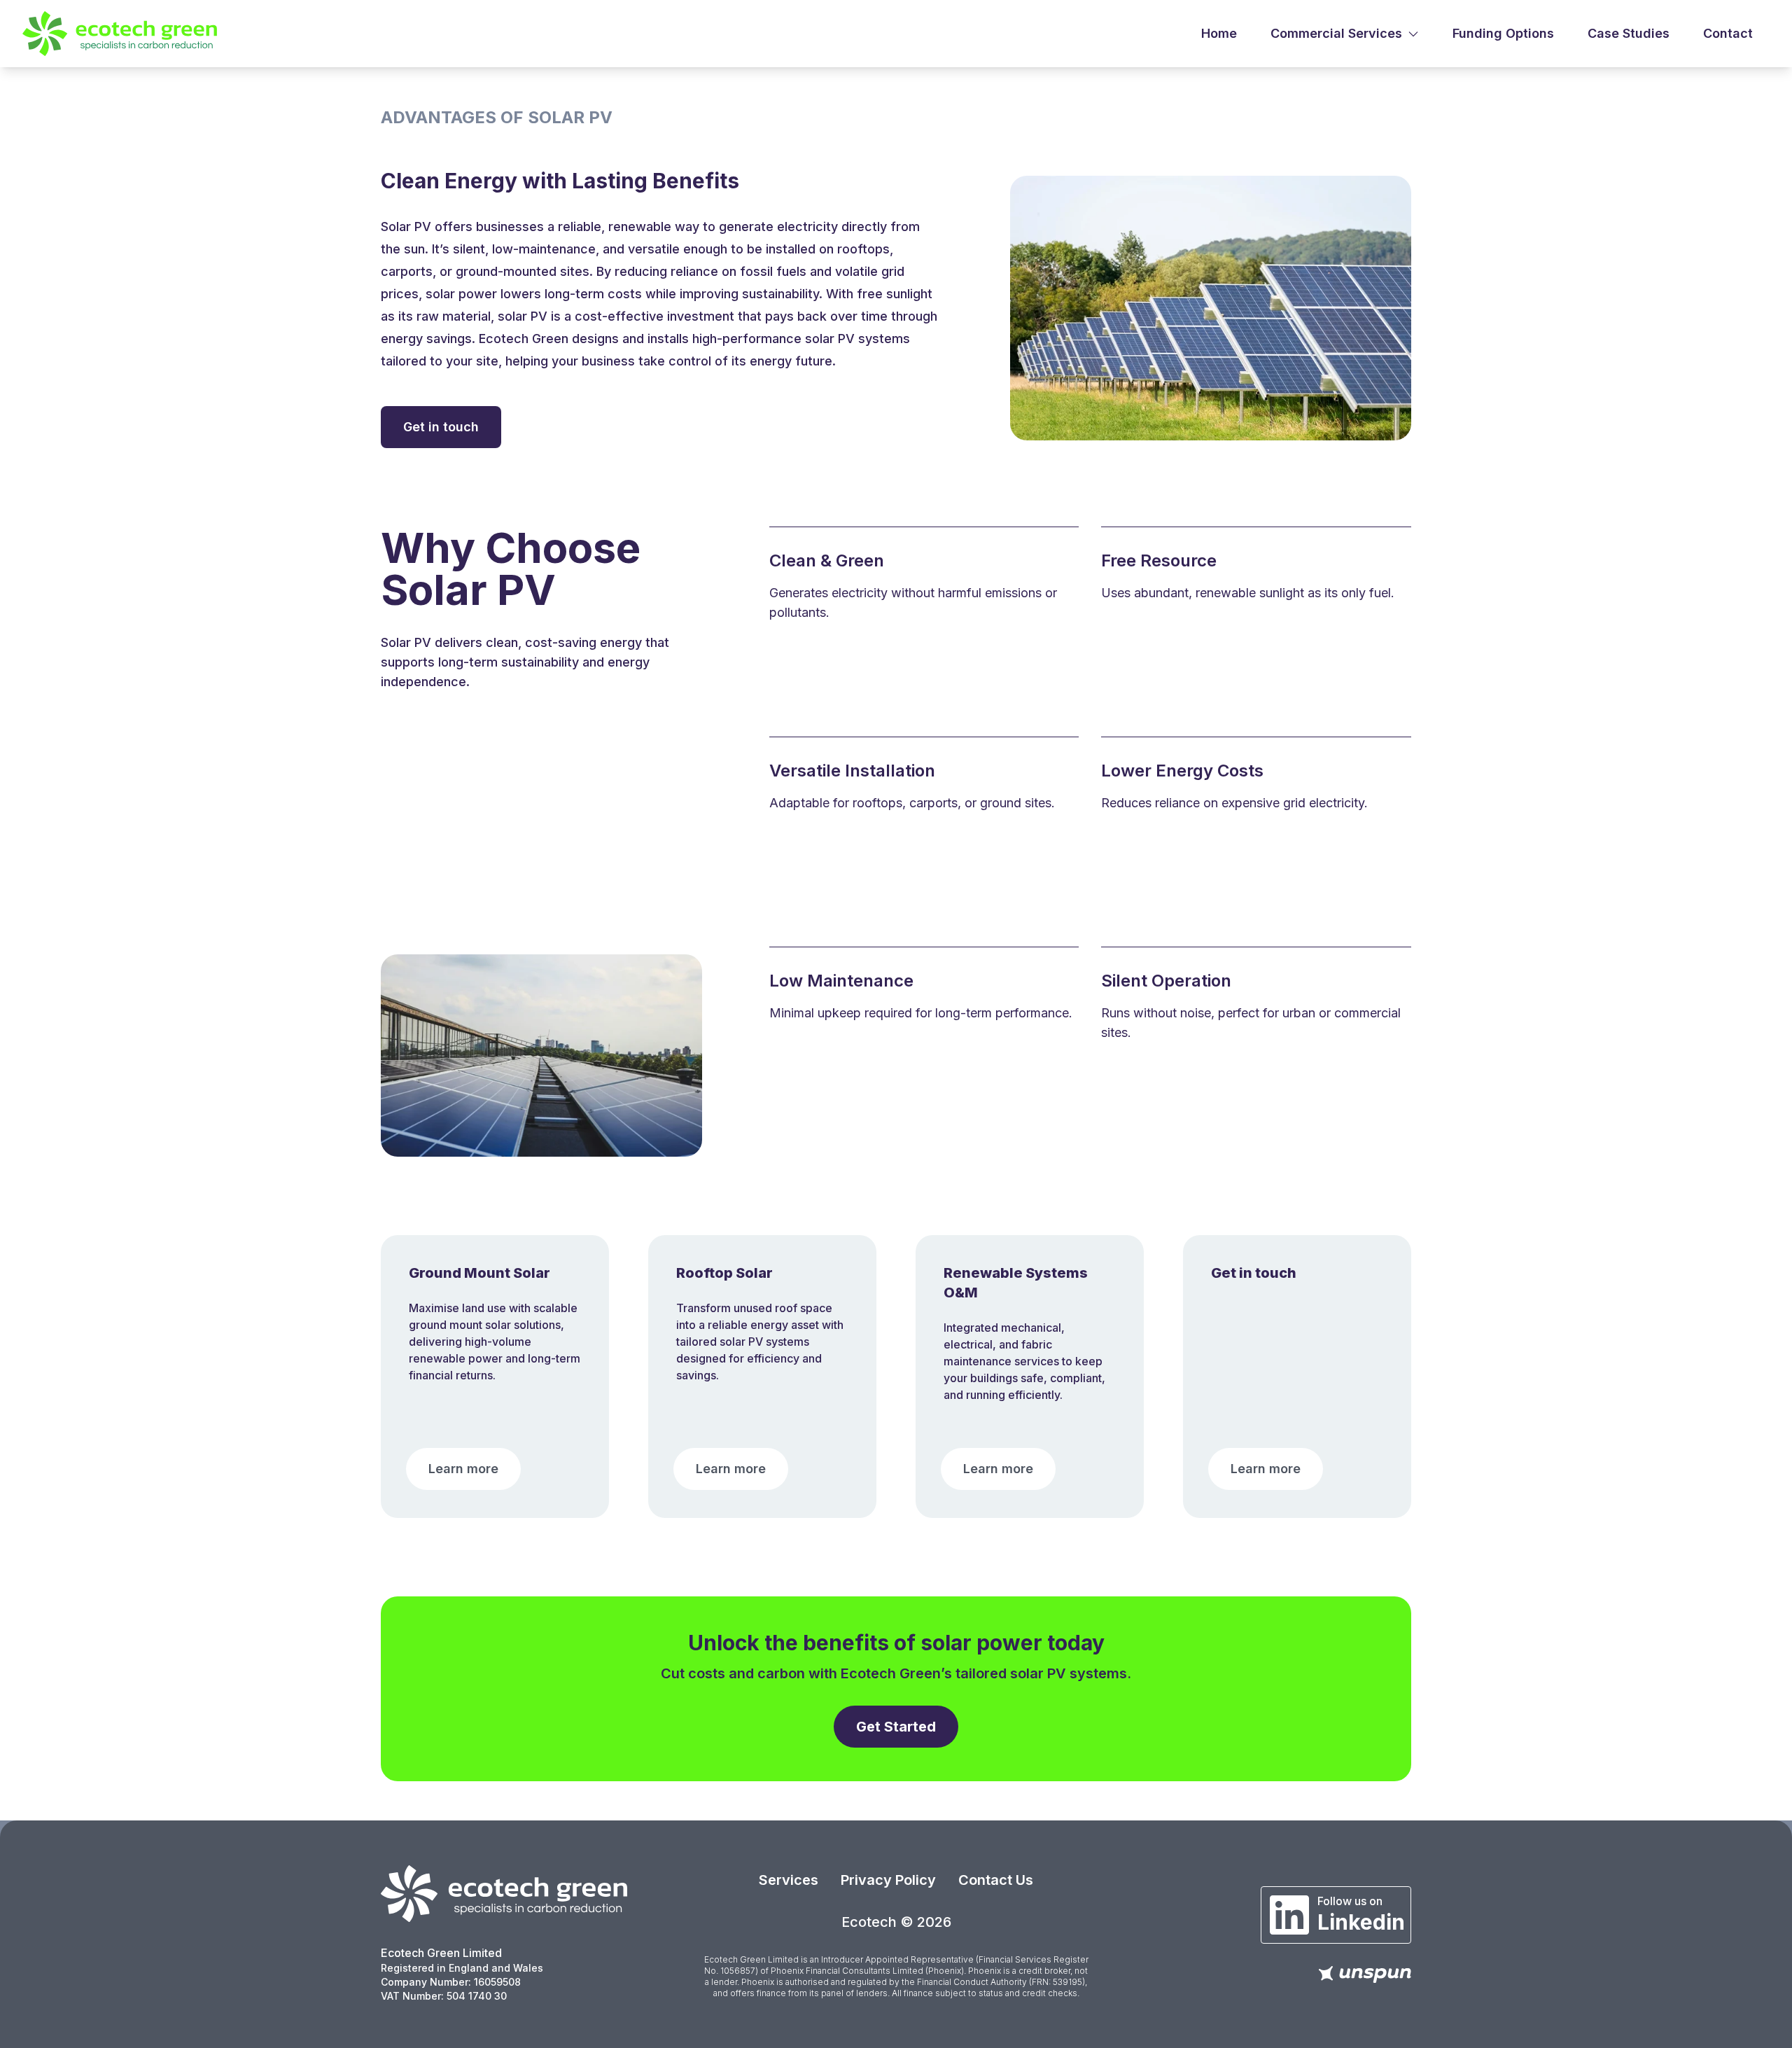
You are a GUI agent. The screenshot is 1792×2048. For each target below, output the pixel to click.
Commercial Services (1336, 33)
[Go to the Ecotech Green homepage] (504, 1894)
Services (789, 1880)
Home (1219, 33)
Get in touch (441, 427)
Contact (1728, 33)
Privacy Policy (888, 1880)
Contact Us (996, 1880)
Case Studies (1629, 33)
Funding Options (1503, 33)
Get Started (896, 1727)
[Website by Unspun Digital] (1365, 1974)
